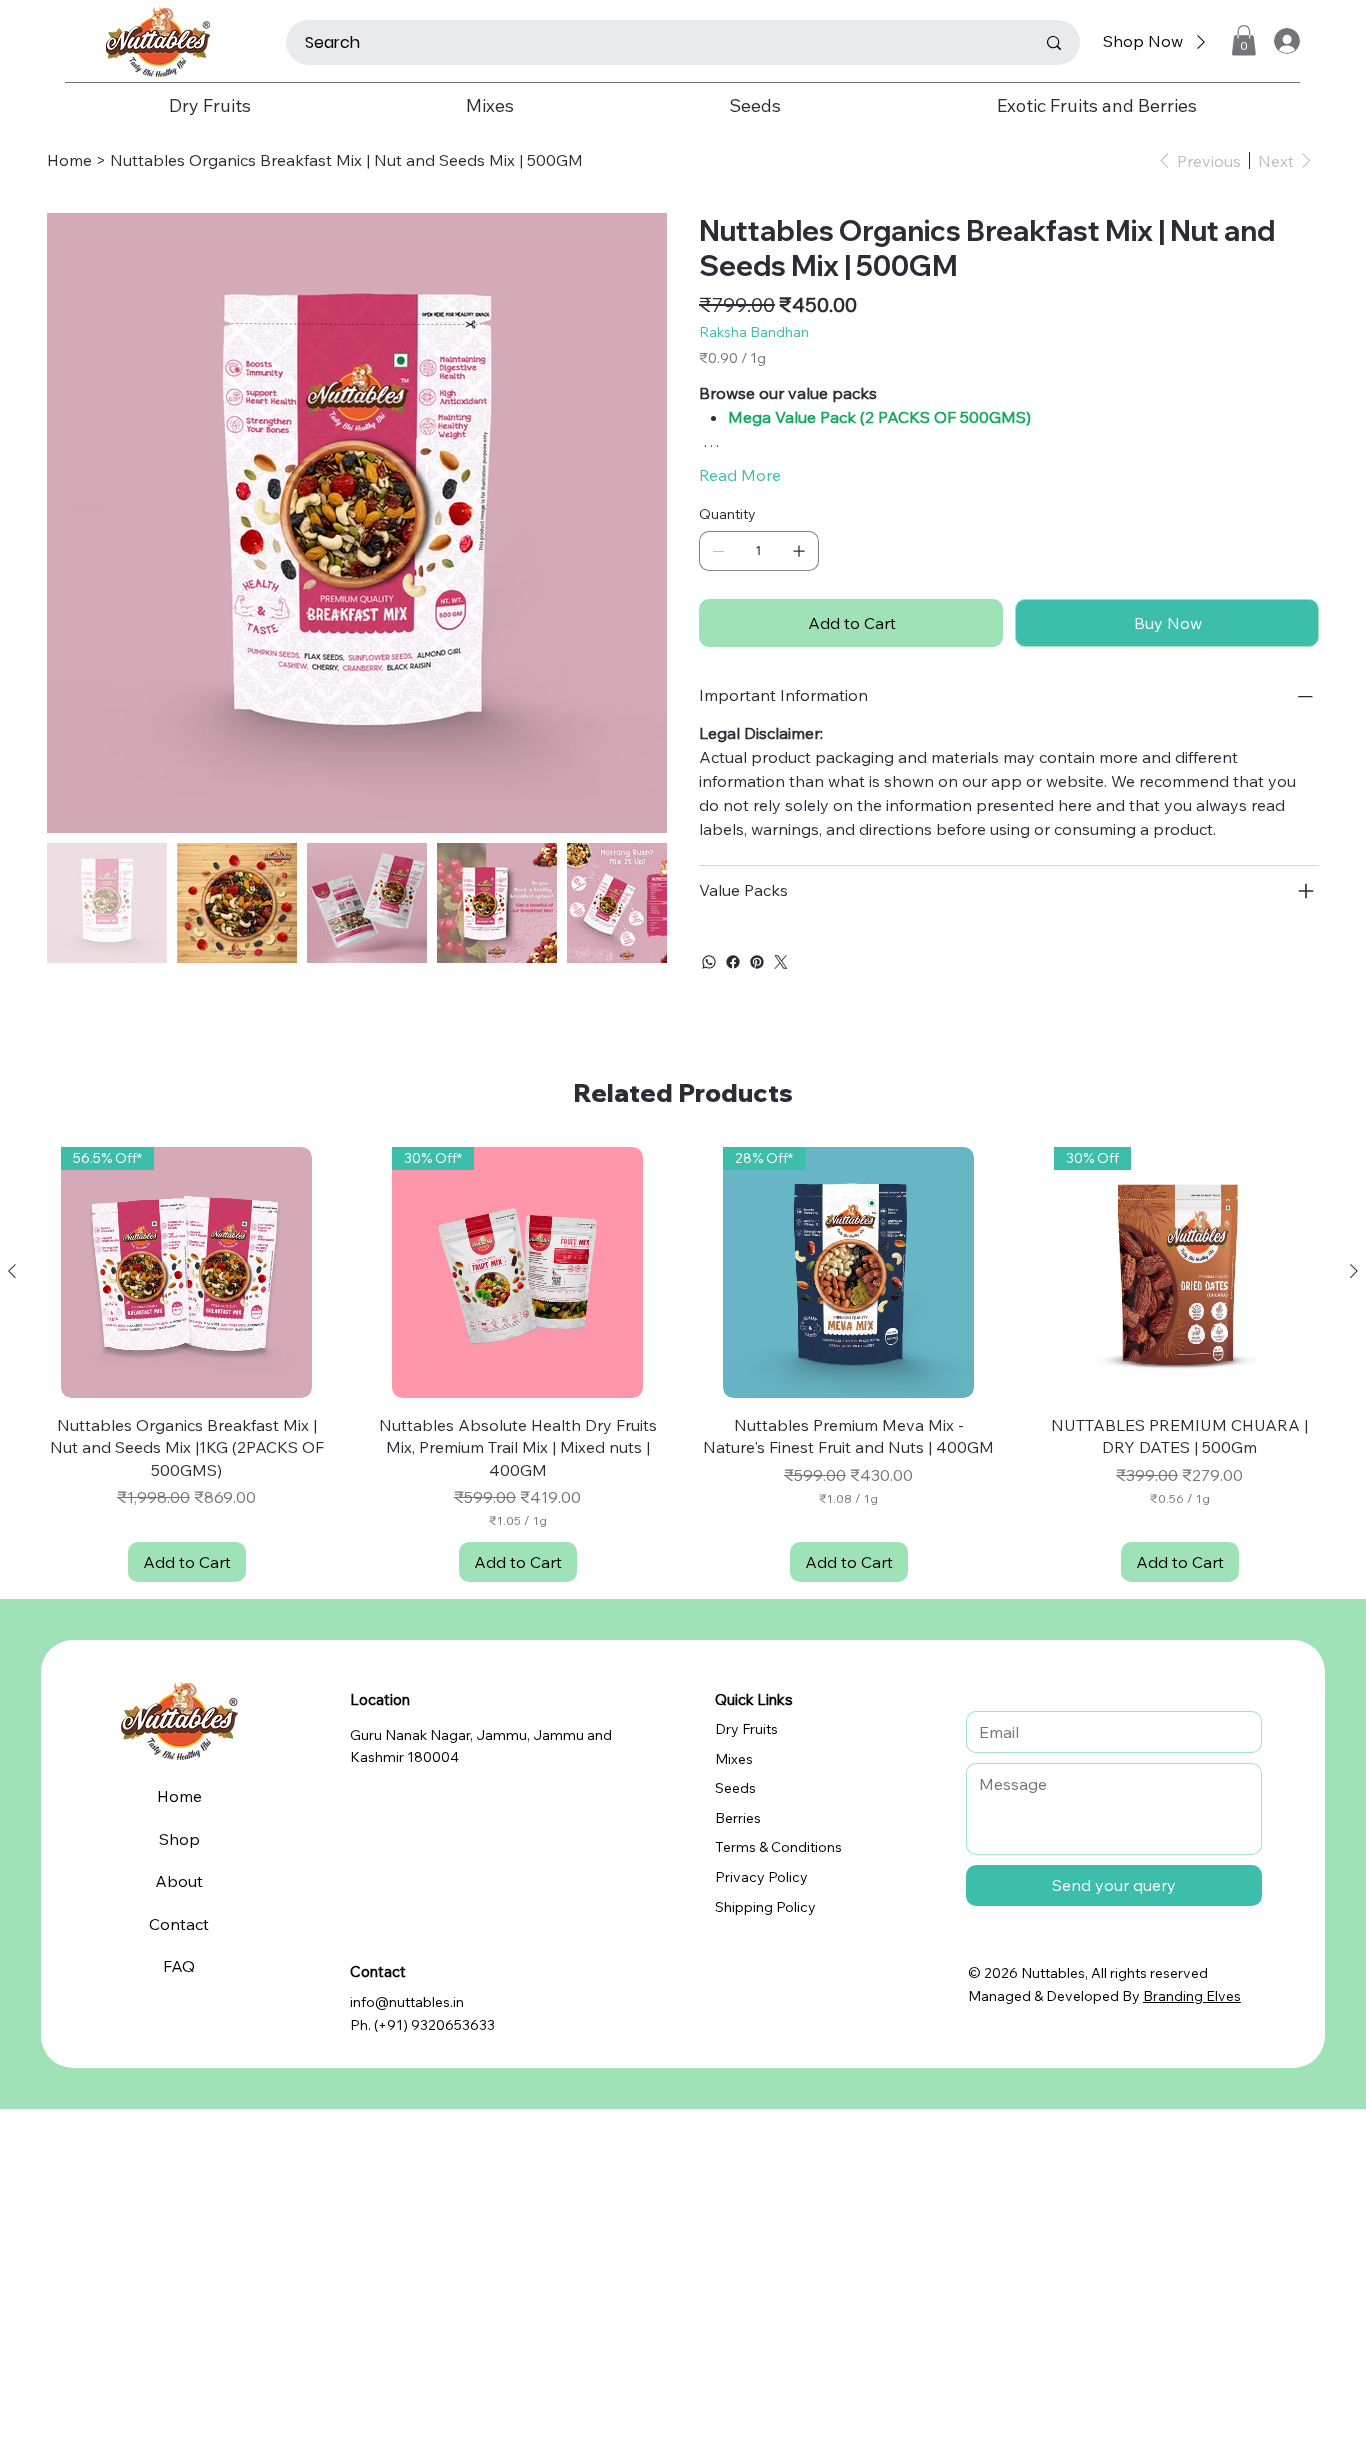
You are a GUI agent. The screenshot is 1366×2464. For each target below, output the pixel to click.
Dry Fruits (746, 1729)
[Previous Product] (12, 1271)
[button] (1244, 40)
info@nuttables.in (407, 2002)
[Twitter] (781, 962)
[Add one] (799, 551)
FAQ (179, 1966)
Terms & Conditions (778, 1847)
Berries (738, 1818)
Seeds (735, 1788)
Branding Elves (1192, 1996)
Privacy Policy (761, 1877)
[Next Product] (1354, 1271)
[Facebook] (733, 962)
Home (179, 1796)
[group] (683, 1364)
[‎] (1285, 41)
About (179, 1881)
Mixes (734, 1759)
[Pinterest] (757, 962)
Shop (179, 1839)
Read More (740, 475)
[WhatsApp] (709, 962)
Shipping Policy (765, 1907)
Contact (179, 1924)
